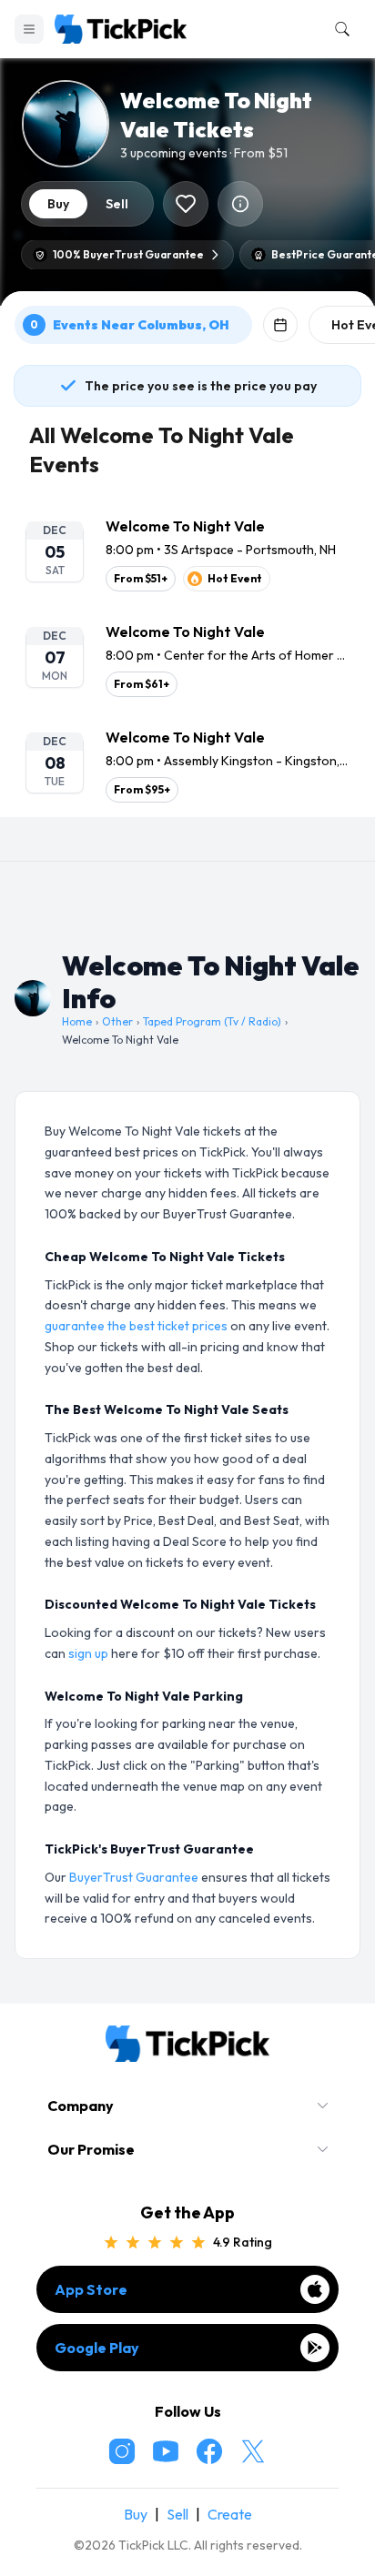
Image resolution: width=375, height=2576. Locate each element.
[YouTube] (166, 2451)
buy (58, 204)
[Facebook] (209, 2451)
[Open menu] (29, 29)
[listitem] (187, 553)
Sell (177, 2514)
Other (117, 1021)
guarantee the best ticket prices (136, 1326)
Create (230, 2514)
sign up (88, 1653)
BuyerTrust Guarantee (134, 1877)
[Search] (339, 29)
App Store (91, 2289)
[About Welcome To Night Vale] (240, 204)
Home (77, 1021)
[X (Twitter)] (253, 2451)
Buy (136, 2514)
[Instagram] (122, 2451)
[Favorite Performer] (186, 204)
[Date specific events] (280, 325)
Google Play (97, 2348)
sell (117, 204)
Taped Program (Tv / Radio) (212, 1021)
